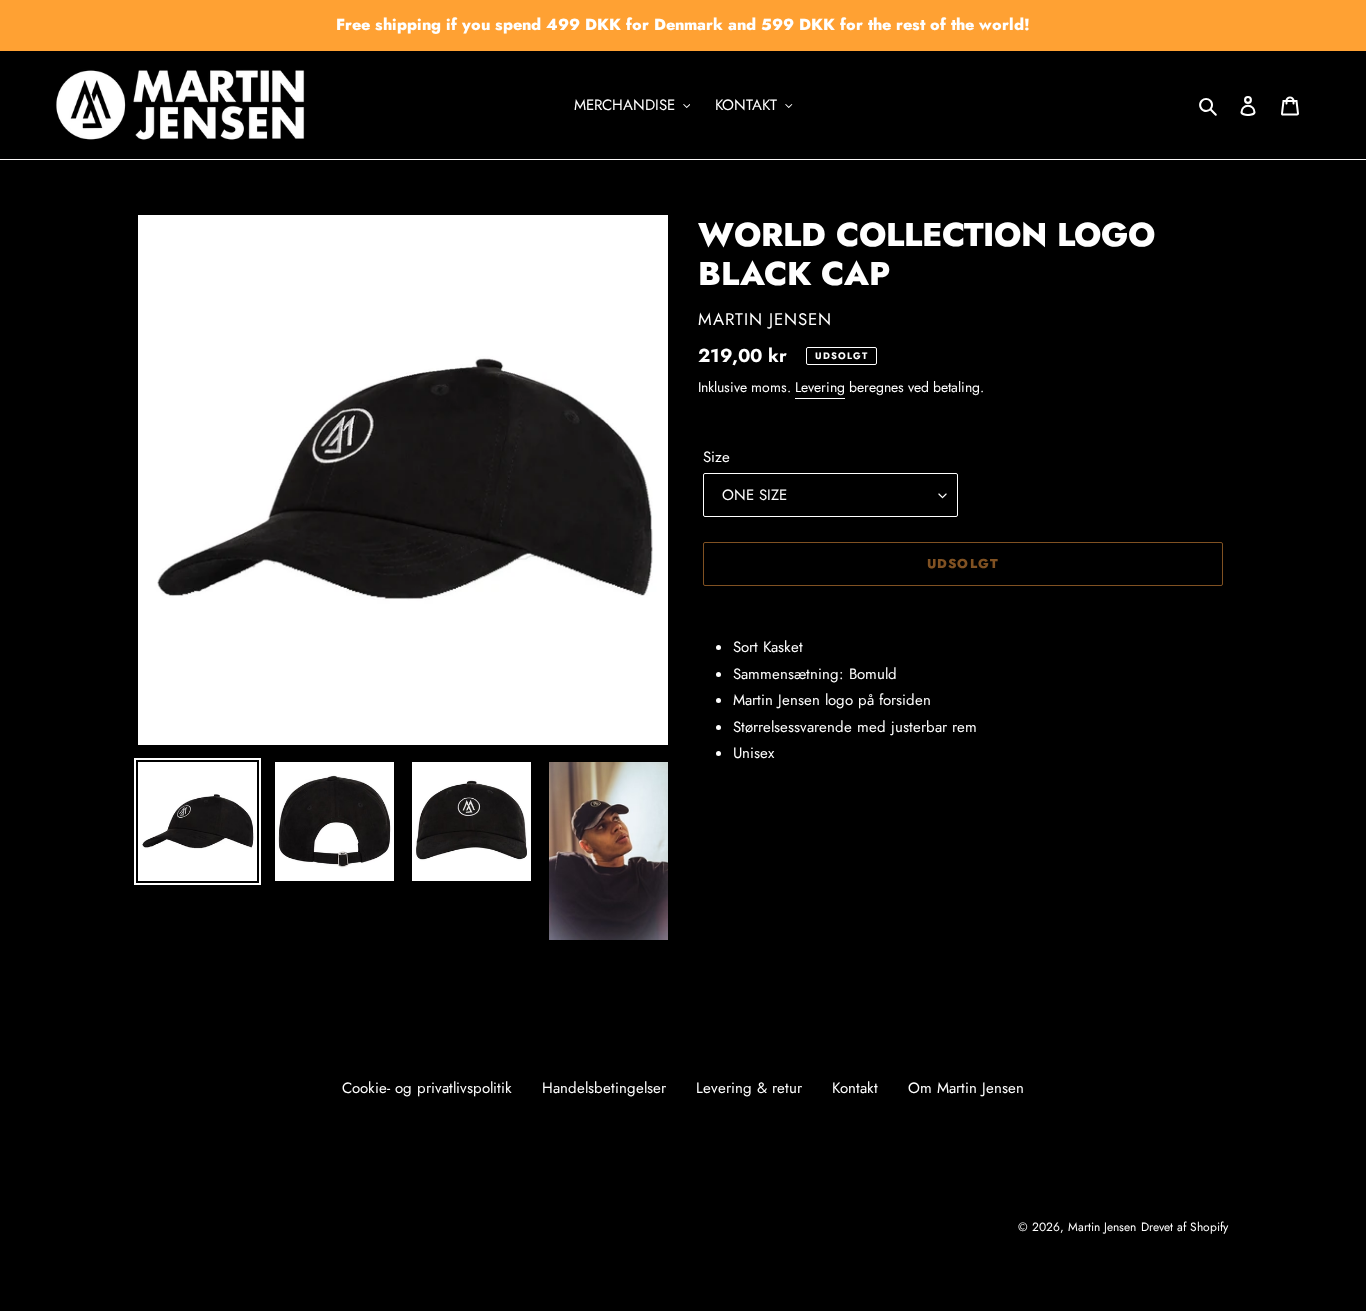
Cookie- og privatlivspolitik (427, 1088)
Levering (820, 387)
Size (716, 457)
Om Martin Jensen (966, 1088)
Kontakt (855, 1088)
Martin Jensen (1102, 1227)
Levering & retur (749, 1088)
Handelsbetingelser (604, 1088)
